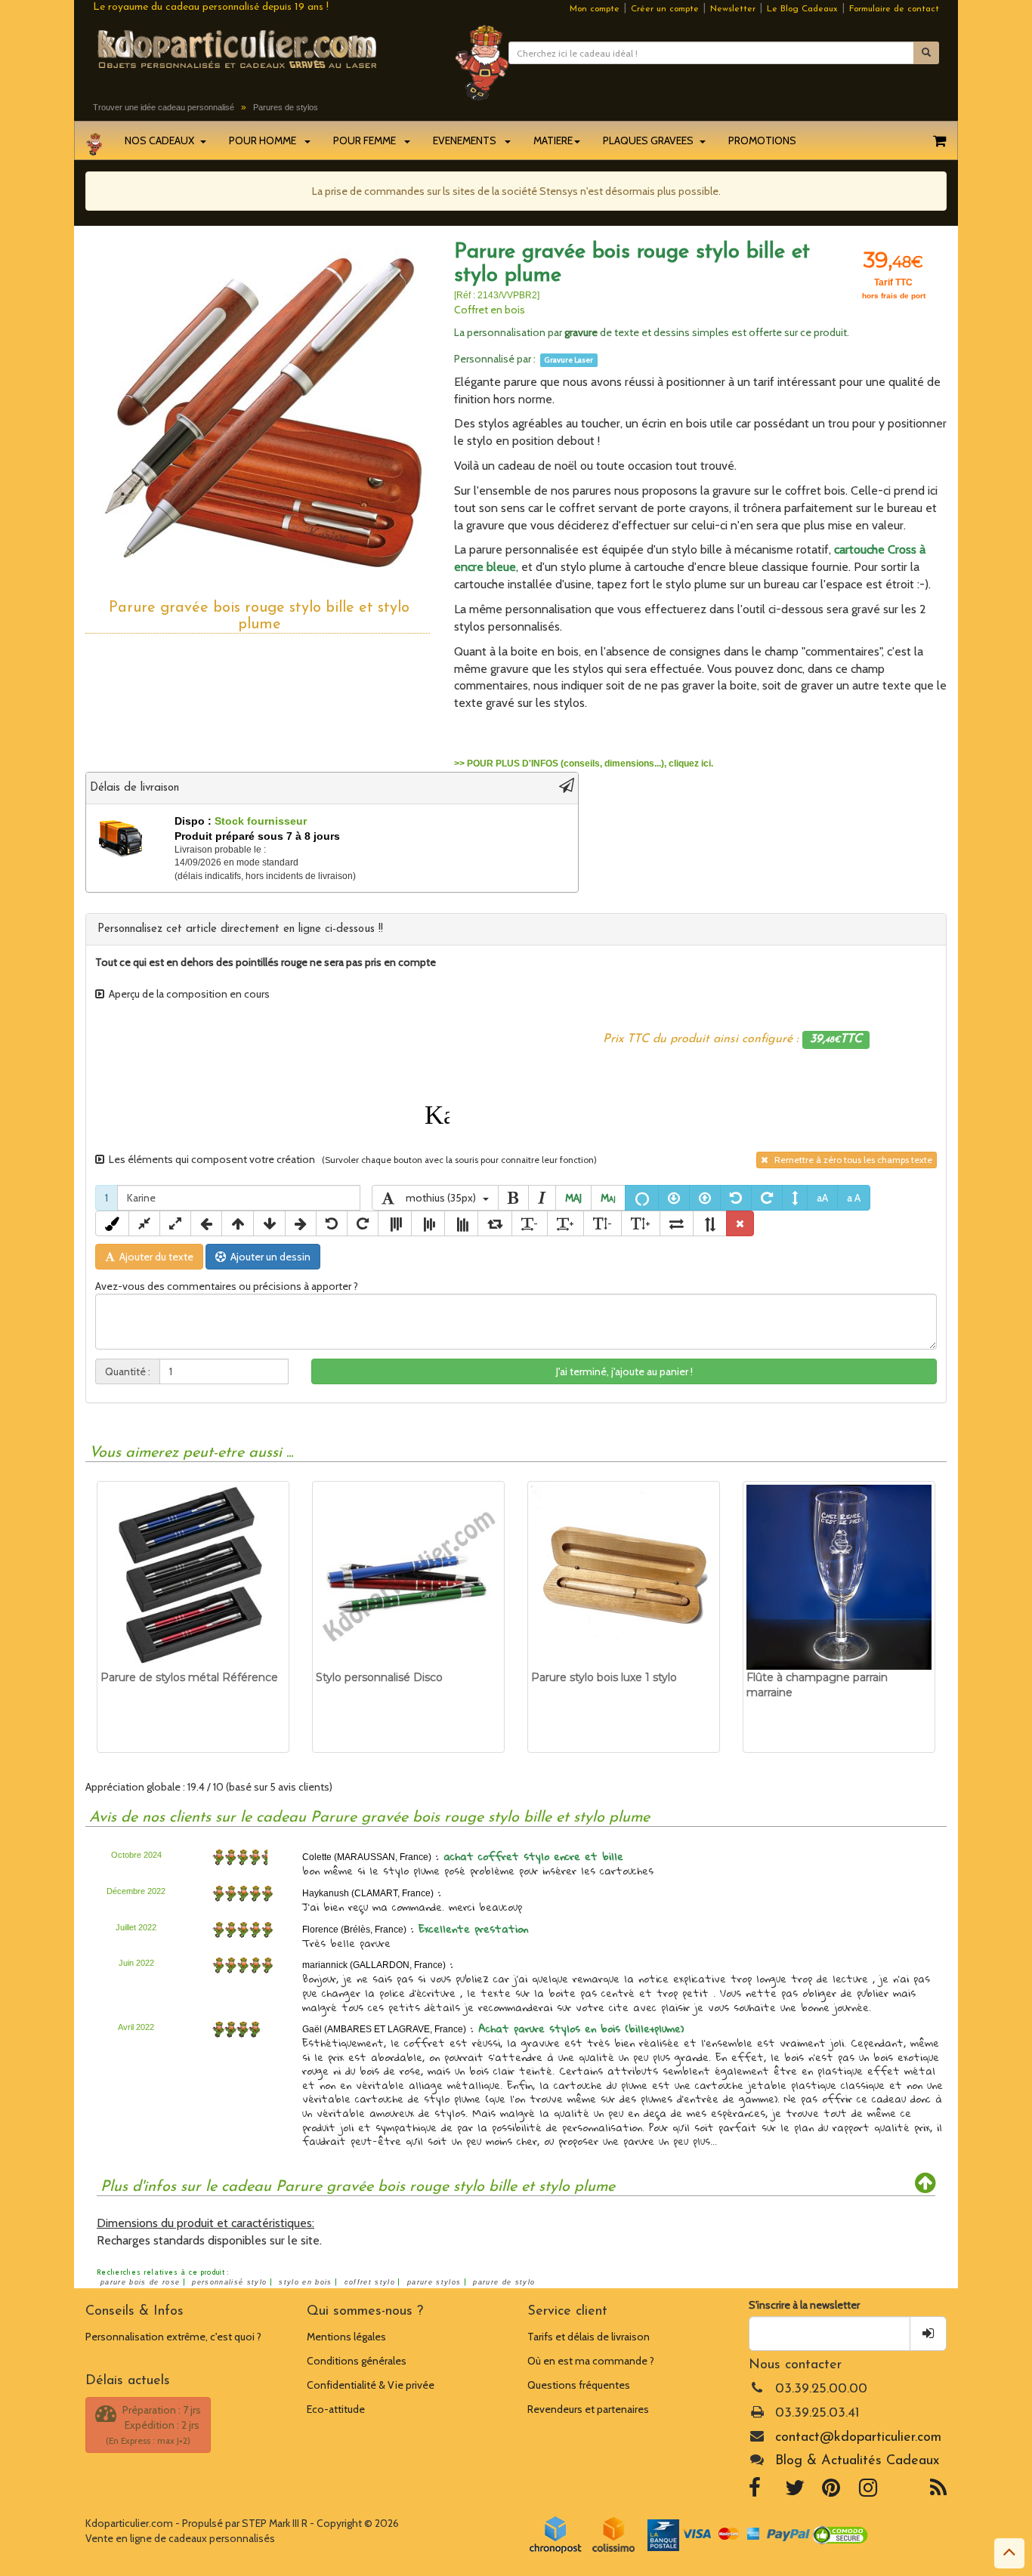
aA (822, 1198)
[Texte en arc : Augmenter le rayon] (705, 1198)
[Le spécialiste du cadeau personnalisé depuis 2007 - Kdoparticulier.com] (263, 48)
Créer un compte (665, 9)
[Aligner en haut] (395, 1223)
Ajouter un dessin (268, 1257)
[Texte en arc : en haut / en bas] (795, 1198)
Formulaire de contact (894, 9)
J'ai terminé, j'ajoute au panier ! (624, 1371)
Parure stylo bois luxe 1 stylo (604, 1677)
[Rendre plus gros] (175, 1223)
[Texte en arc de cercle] (642, 1198)
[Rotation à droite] (767, 1198)
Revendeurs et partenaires (588, 2409)
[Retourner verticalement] (710, 1223)
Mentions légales (346, 2337)
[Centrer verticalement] (428, 1223)
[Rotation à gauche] (736, 1198)
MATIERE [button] (553, 140)
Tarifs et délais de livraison (589, 2337)
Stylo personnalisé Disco (379, 1677)
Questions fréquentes (579, 2385)
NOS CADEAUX (162, 140)
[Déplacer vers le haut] (238, 1223)
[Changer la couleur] (112, 1223)
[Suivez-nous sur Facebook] (755, 2491)
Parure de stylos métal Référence (189, 1677)
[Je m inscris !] (928, 2334)
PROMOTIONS (762, 140)
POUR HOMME (266, 140)
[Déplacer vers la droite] (301, 1223)
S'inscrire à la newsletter (804, 2305)
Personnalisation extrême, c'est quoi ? (173, 2337)
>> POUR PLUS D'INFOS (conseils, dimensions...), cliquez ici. (584, 764)
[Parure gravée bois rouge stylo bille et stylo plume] (258, 409)
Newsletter (733, 9)
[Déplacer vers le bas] (269, 1223)
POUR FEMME (368, 140)
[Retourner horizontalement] (677, 1223)
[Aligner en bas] (461, 1223)
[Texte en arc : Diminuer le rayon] (674, 1198)
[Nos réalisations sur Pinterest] (831, 2491)
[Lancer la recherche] (926, 53)
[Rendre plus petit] (144, 1223)
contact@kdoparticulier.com (858, 2438)
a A (854, 1198)
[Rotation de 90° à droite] (495, 1223)
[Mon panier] (939, 140)
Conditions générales (357, 2361)
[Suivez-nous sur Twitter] (795, 2491)
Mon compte (595, 9)
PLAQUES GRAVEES (650, 140)
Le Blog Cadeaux (802, 9)
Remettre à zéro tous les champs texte (850, 1160)
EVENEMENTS (468, 140)
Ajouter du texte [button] (154, 1257)
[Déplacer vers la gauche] (206, 1223)
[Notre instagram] (868, 2491)
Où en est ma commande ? (591, 2361)
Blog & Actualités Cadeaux (857, 2461)
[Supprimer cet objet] (740, 1223)
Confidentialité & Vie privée (371, 2385)
